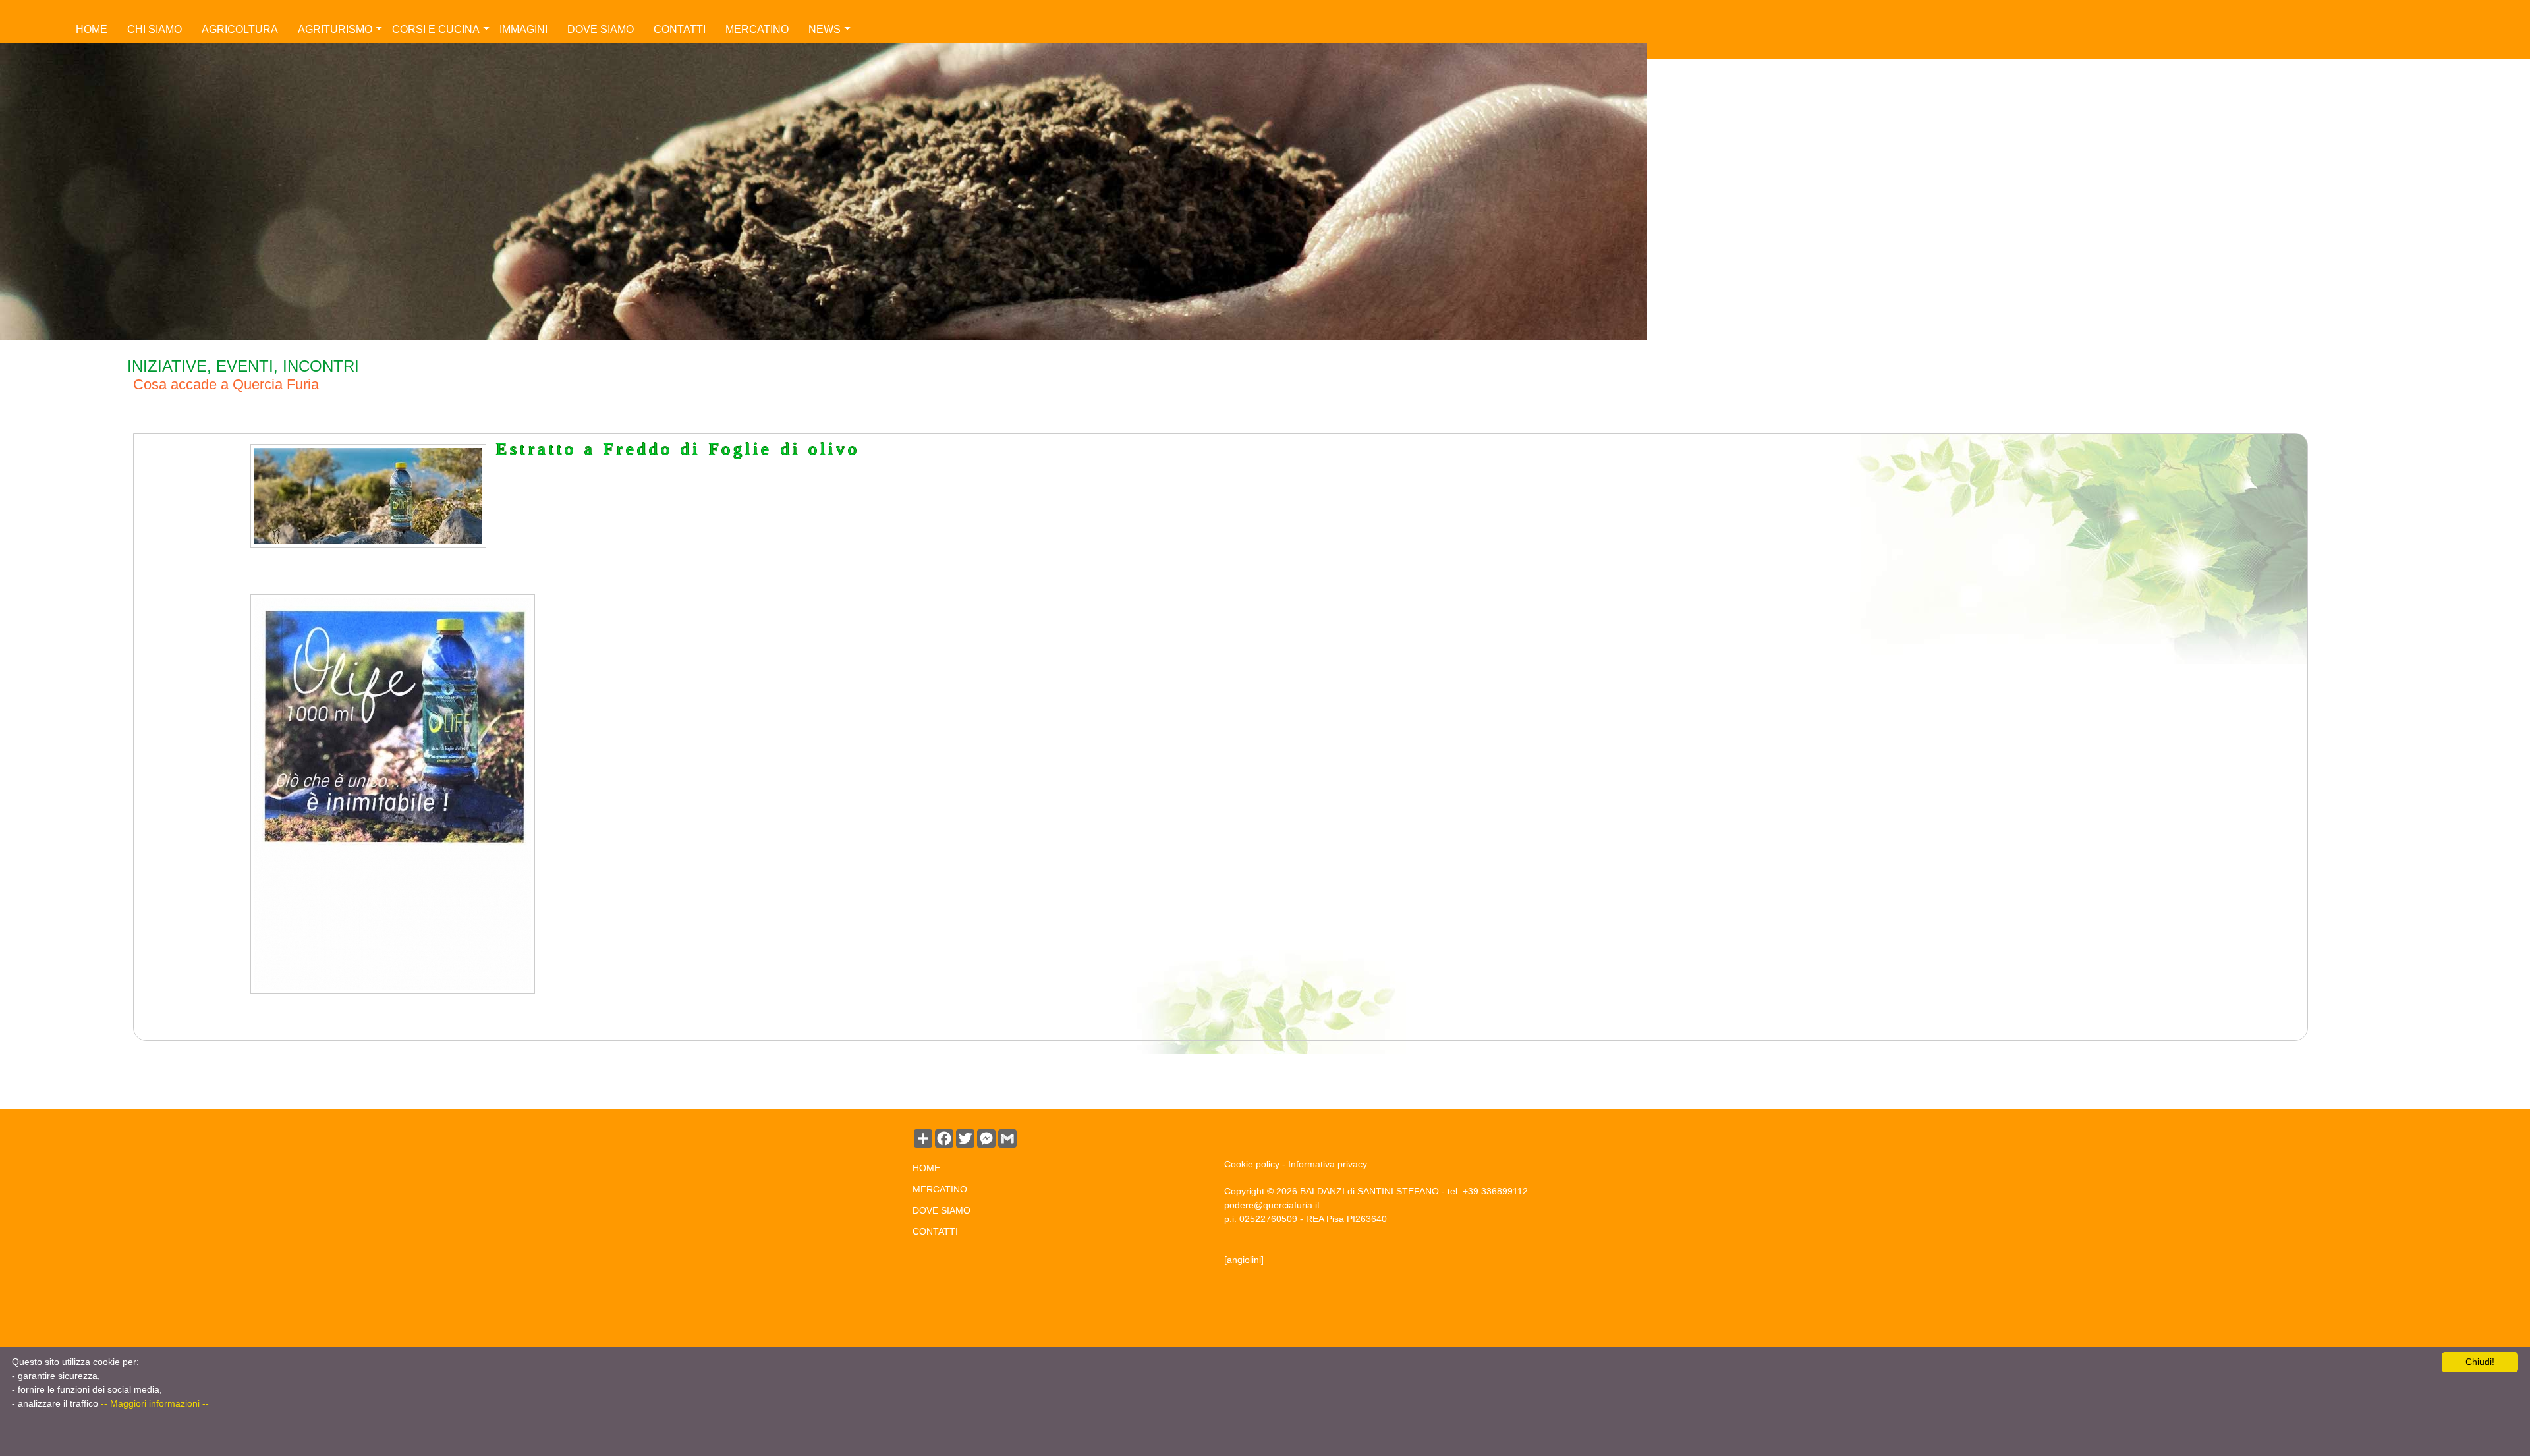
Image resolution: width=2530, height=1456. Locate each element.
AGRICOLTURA (240, 29)
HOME (92, 29)
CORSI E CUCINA (436, 29)
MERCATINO (757, 29)
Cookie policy (1252, 1164)
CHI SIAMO (155, 29)
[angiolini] (1244, 1260)
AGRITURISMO (335, 29)
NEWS (825, 29)
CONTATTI (680, 29)
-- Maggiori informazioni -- (155, 1403)
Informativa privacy (1328, 1164)
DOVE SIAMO (601, 29)
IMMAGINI (523, 29)
